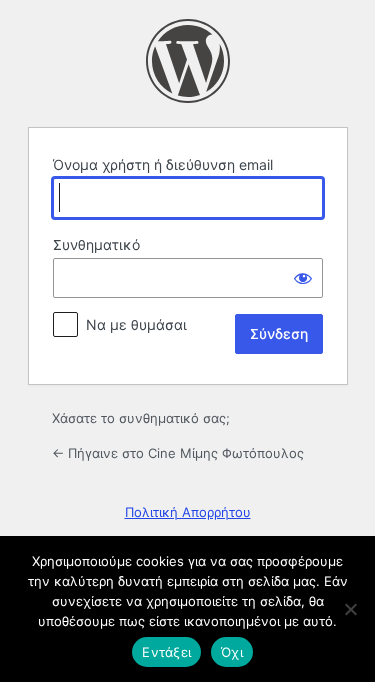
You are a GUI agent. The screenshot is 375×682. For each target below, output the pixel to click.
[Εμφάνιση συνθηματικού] (303, 278)
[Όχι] (350, 609)
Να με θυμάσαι (136, 324)
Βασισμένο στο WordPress (188, 61)
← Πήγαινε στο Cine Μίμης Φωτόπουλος (178, 453)
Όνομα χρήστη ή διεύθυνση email (163, 164)
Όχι (232, 652)
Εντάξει (166, 652)
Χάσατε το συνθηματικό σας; (141, 418)
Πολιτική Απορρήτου (188, 512)
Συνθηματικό (96, 244)
